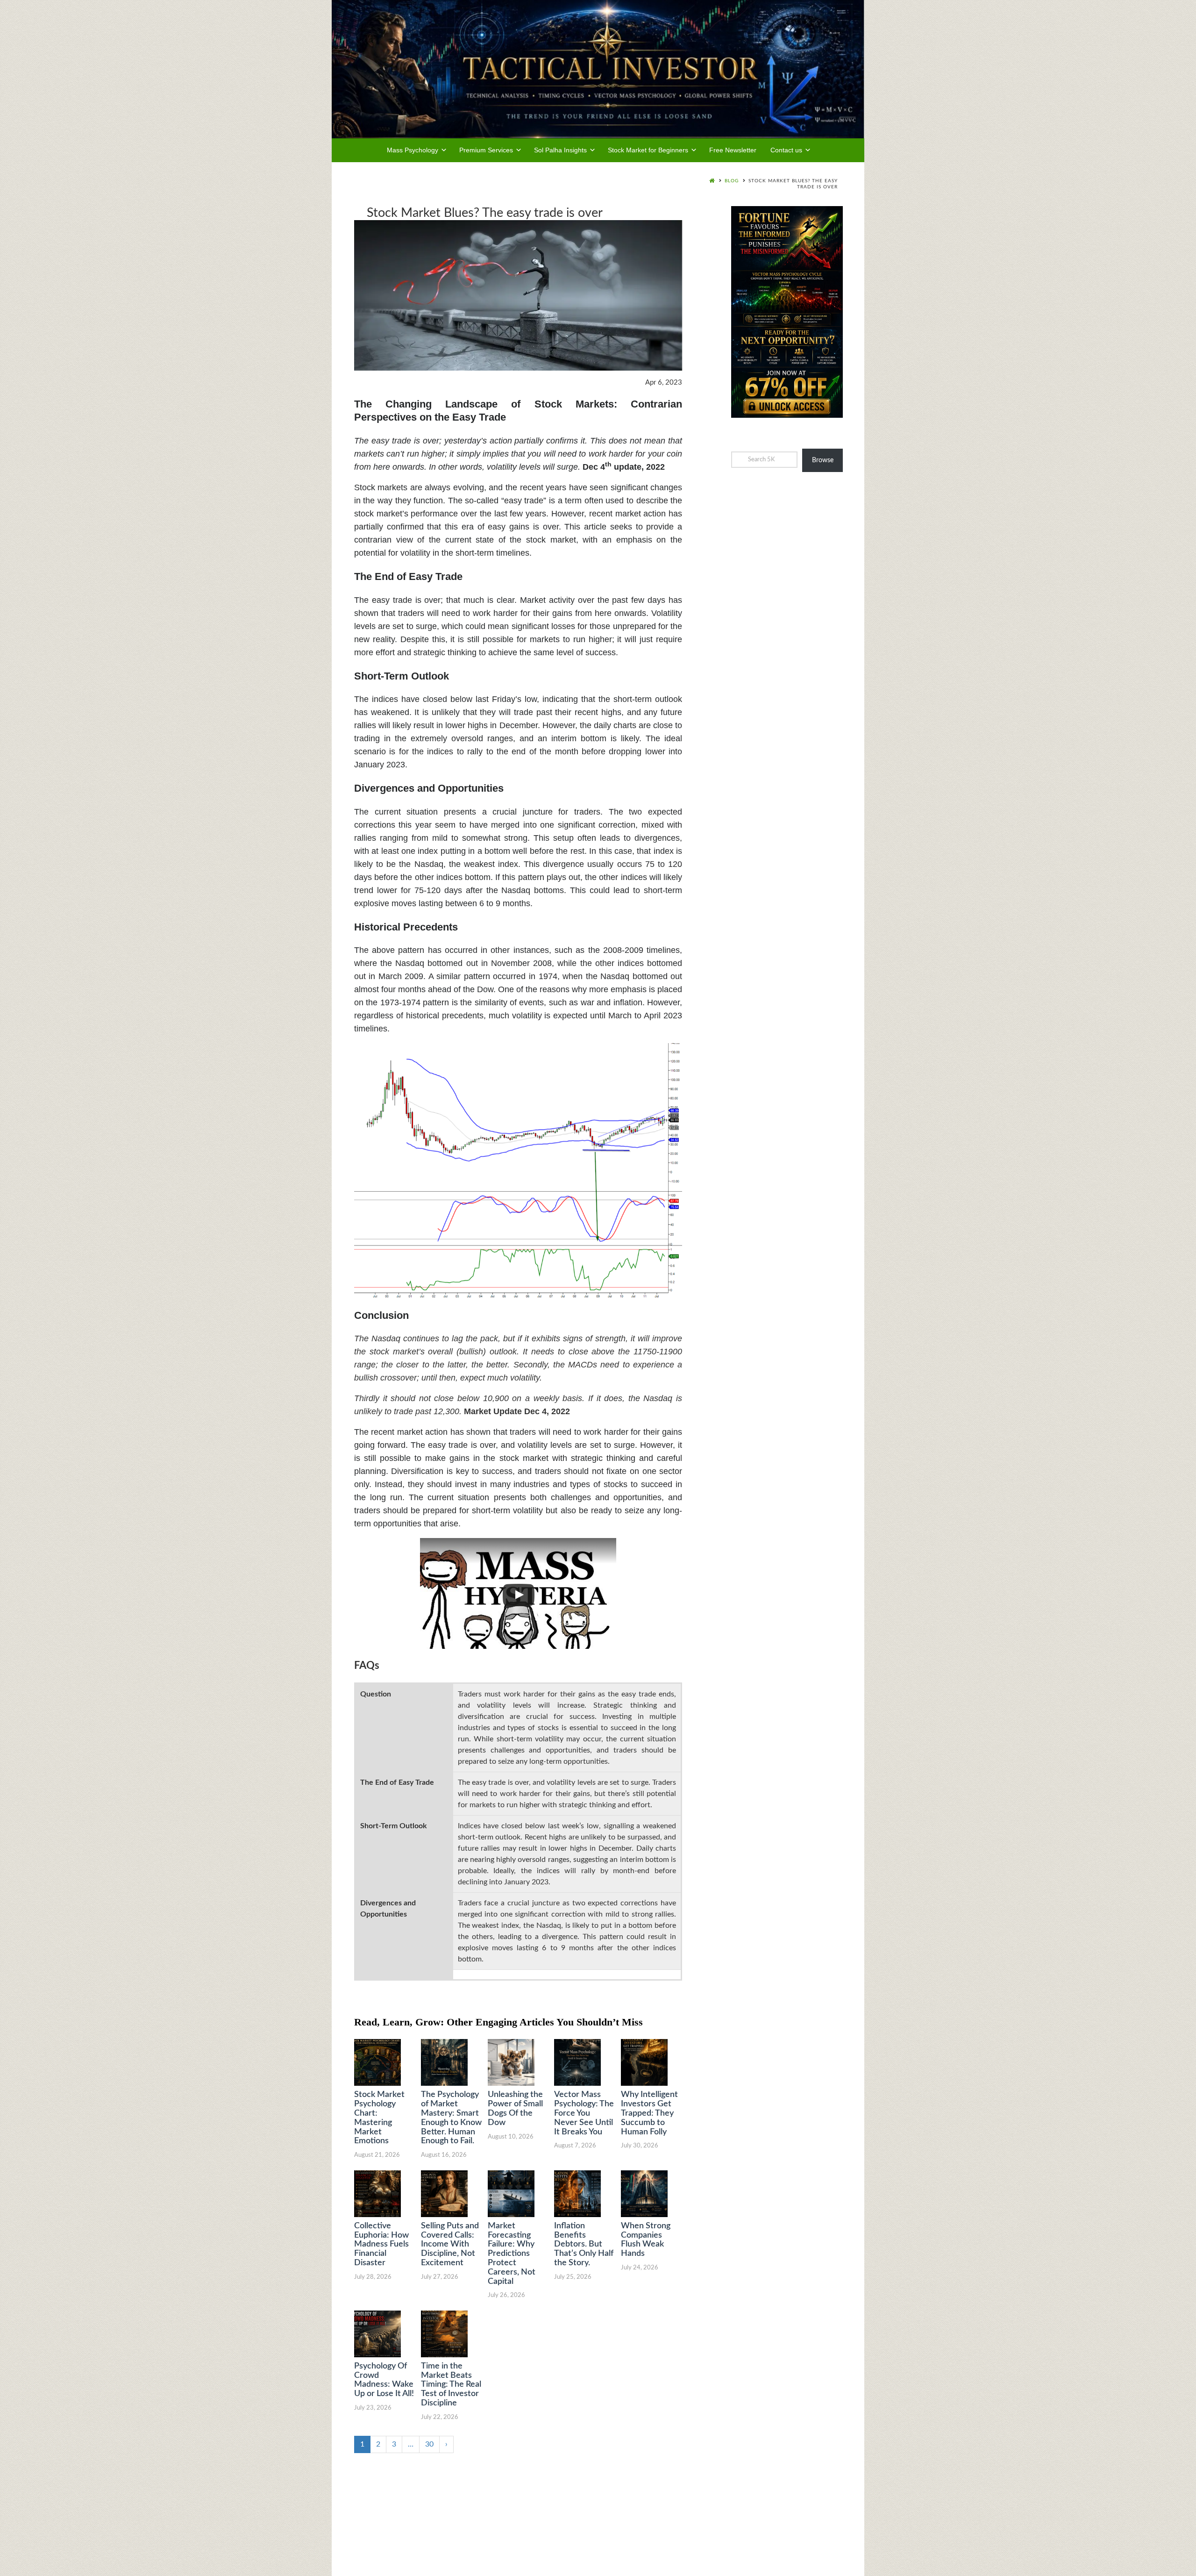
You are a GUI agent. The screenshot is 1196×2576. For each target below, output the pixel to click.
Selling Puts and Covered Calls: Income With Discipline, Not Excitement (450, 2244)
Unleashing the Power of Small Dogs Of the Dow (515, 2108)
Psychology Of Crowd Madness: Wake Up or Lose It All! (384, 2380)
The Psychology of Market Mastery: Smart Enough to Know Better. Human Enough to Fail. (451, 2118)
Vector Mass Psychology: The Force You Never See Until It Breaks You (584, 2113)
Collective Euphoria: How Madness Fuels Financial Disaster (381, 2244)
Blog (732, 181)
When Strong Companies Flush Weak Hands (646, 2240)
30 (429, 2444)
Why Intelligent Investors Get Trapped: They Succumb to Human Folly (649, 2113)
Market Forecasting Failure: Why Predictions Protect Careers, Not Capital (512, 2254)
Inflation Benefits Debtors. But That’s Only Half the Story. (584, 2244)
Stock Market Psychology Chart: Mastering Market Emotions (379, 2118)
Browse (823, 460)
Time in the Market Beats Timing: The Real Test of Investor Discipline (451, 2385)
